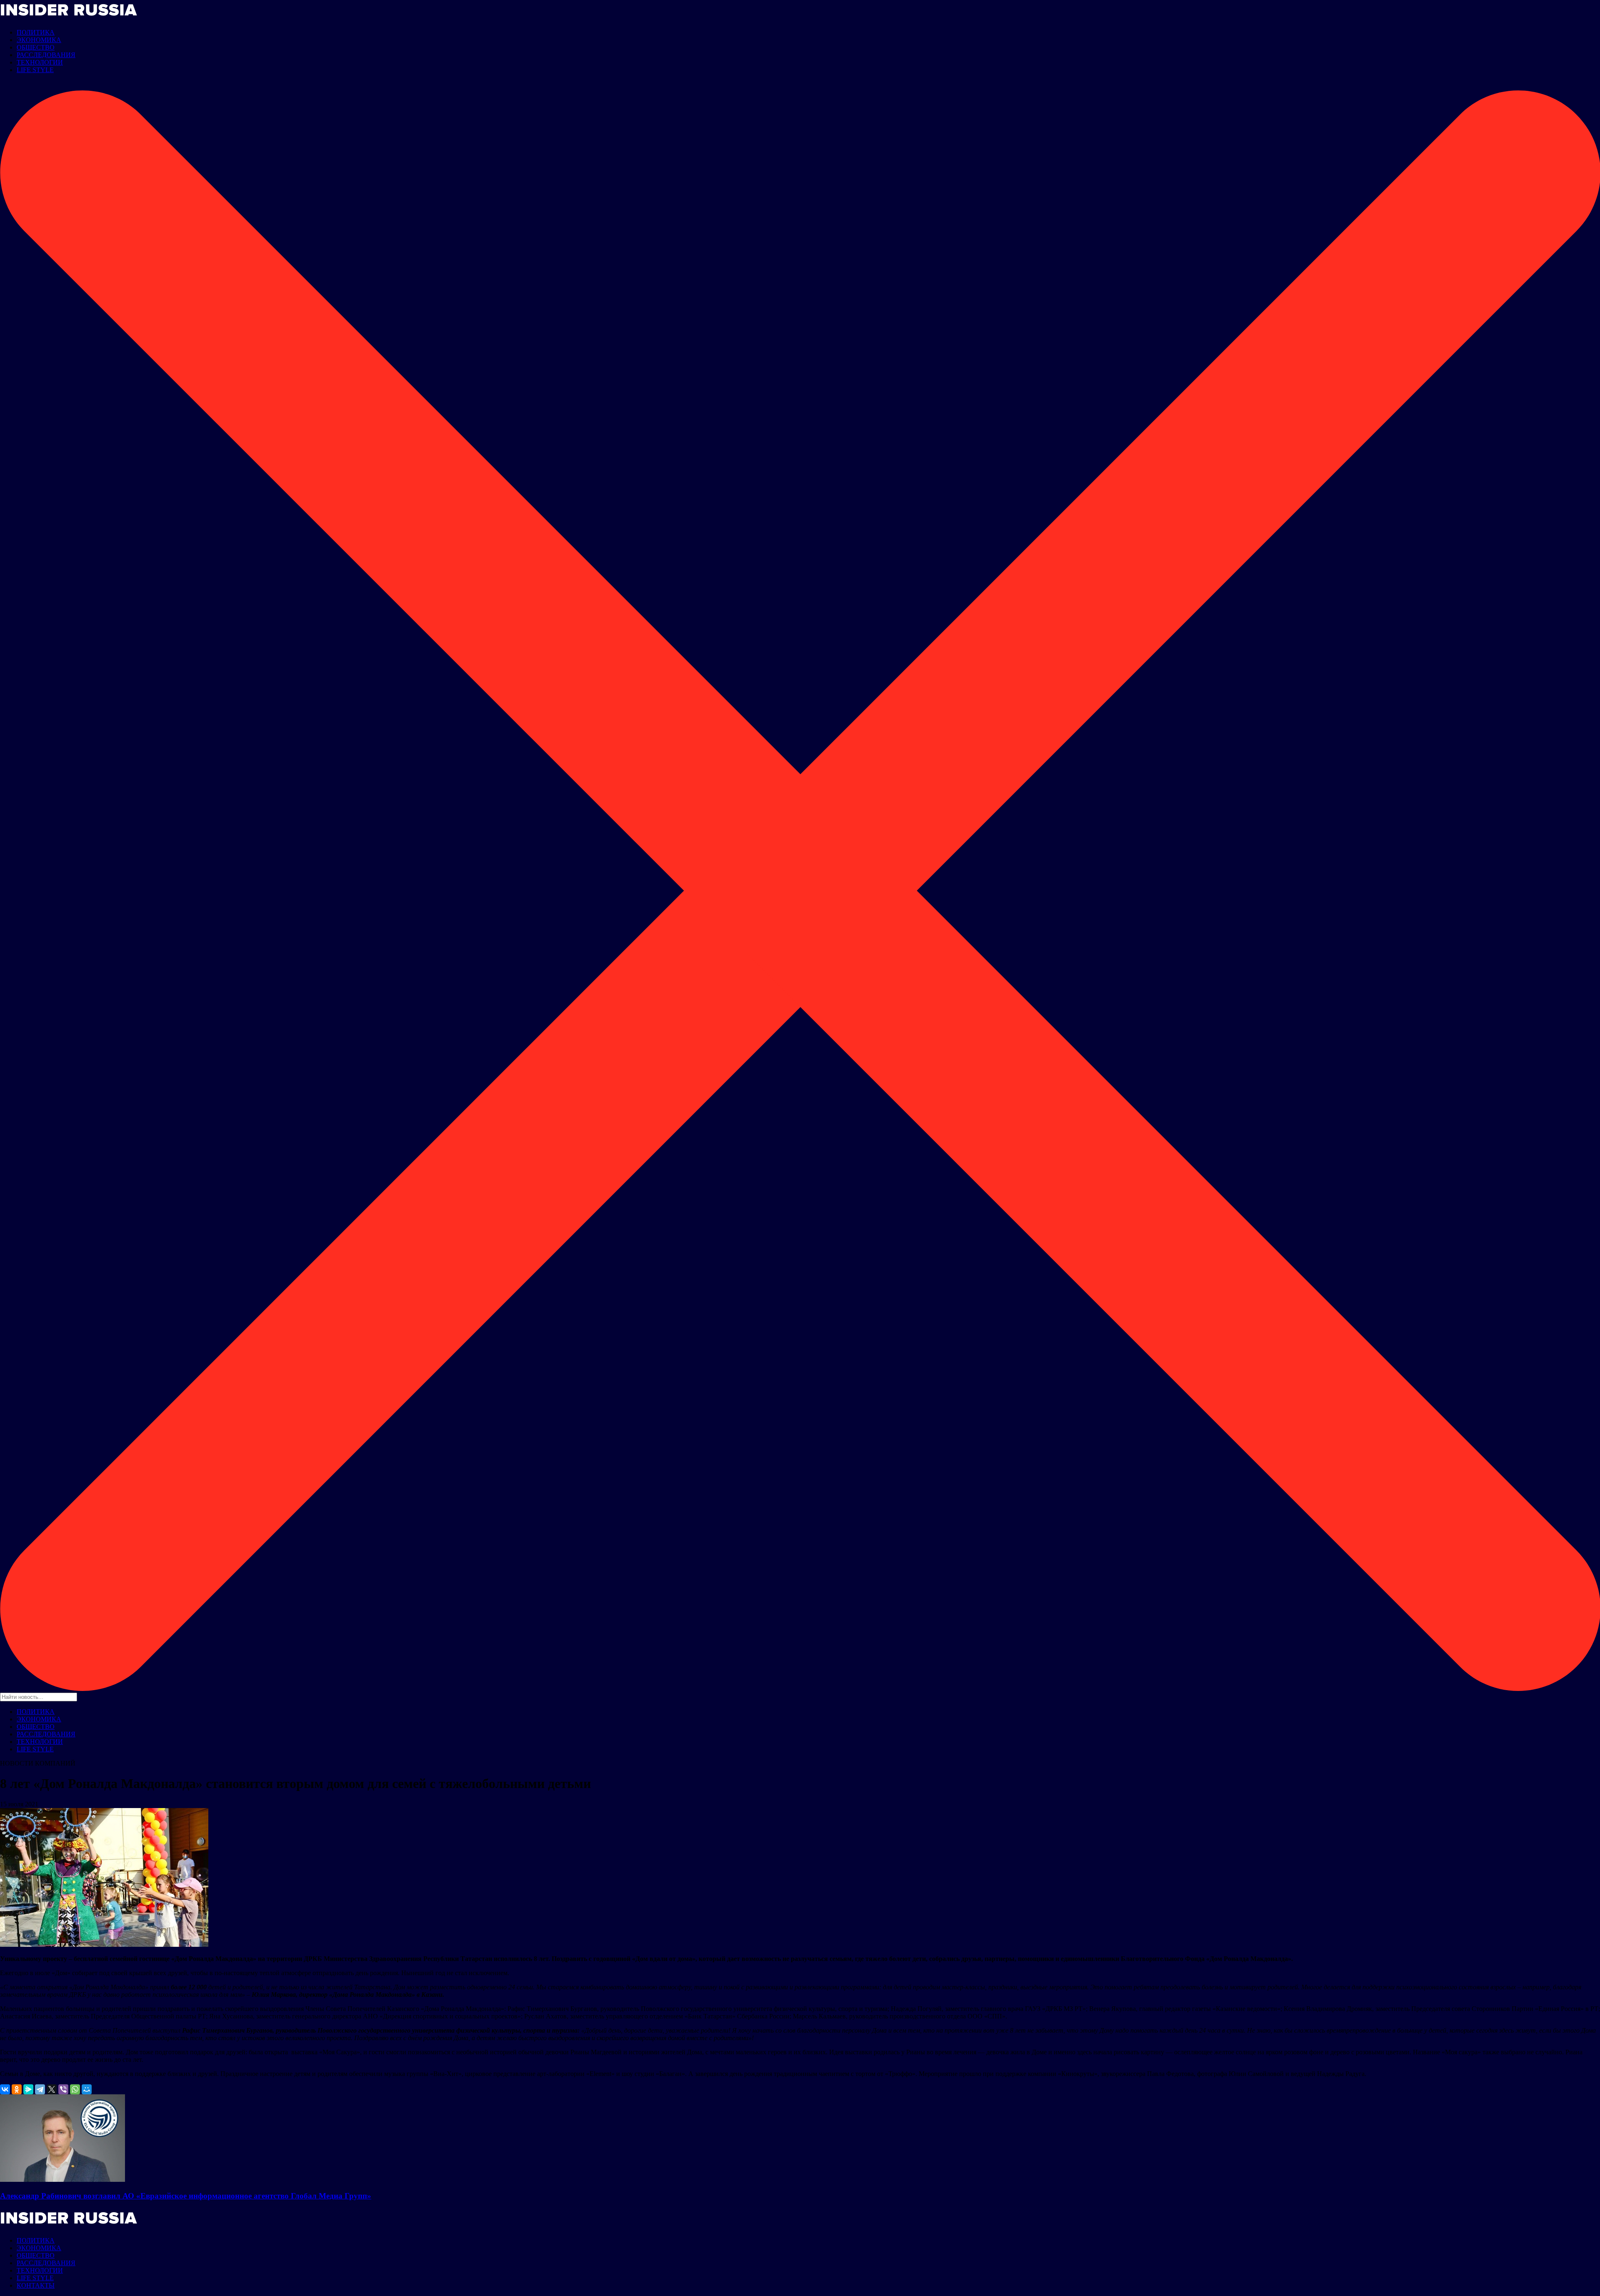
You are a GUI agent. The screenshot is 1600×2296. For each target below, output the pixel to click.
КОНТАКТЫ (36, 2285)
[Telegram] (40, 2089)
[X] (52, 2089)
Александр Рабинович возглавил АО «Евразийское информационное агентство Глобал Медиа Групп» (186, 2196)
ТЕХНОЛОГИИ (40, 62)
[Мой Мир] (87, 2089)
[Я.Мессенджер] (28, 2089)
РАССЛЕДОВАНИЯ (46, 55)
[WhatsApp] (75, 2089)
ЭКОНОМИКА (39, 40)
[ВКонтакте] (5, 2089)
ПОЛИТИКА (36, 32)
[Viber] (63, 2089)
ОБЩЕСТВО (36, 47)
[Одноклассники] (17, 2089)
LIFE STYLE (35, 70)
